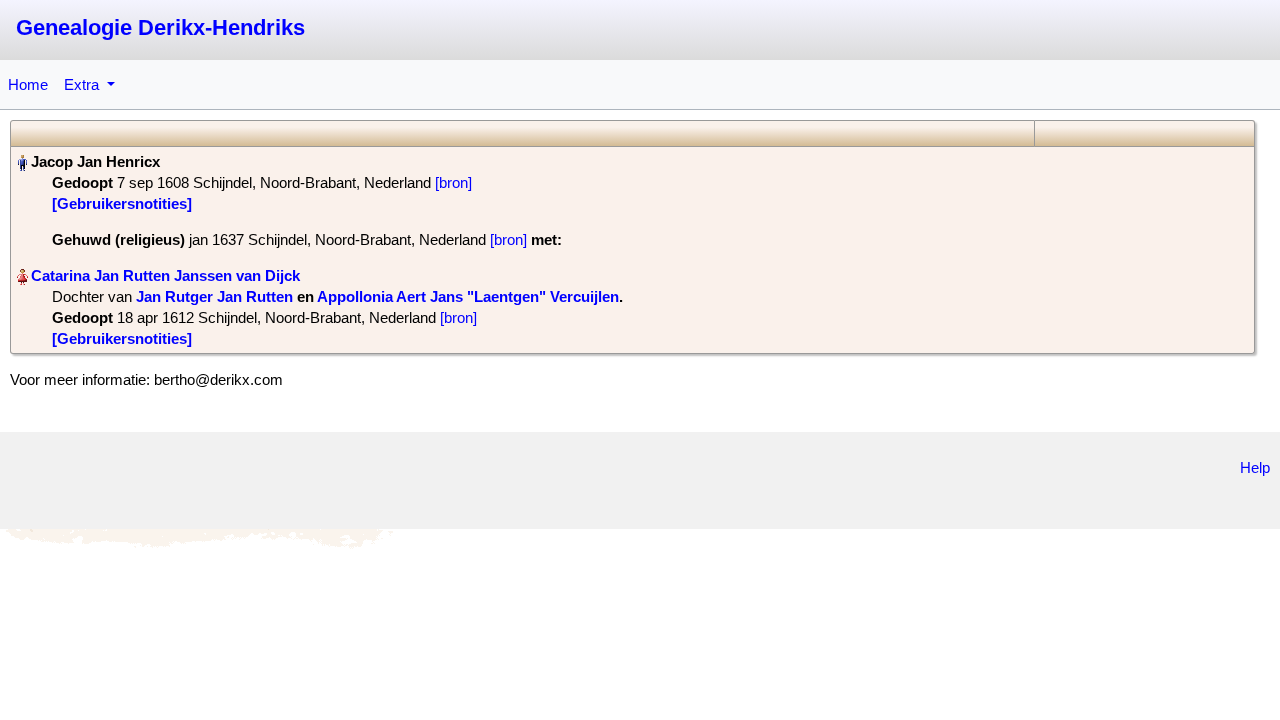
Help (1255, 467)
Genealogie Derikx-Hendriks (160, 27)
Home (28, 84)
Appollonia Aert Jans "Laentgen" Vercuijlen (468, 296)
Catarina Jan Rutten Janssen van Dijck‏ (165, 275)
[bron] (453, 182)
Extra (83, 84)
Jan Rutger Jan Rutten (214, 296)
